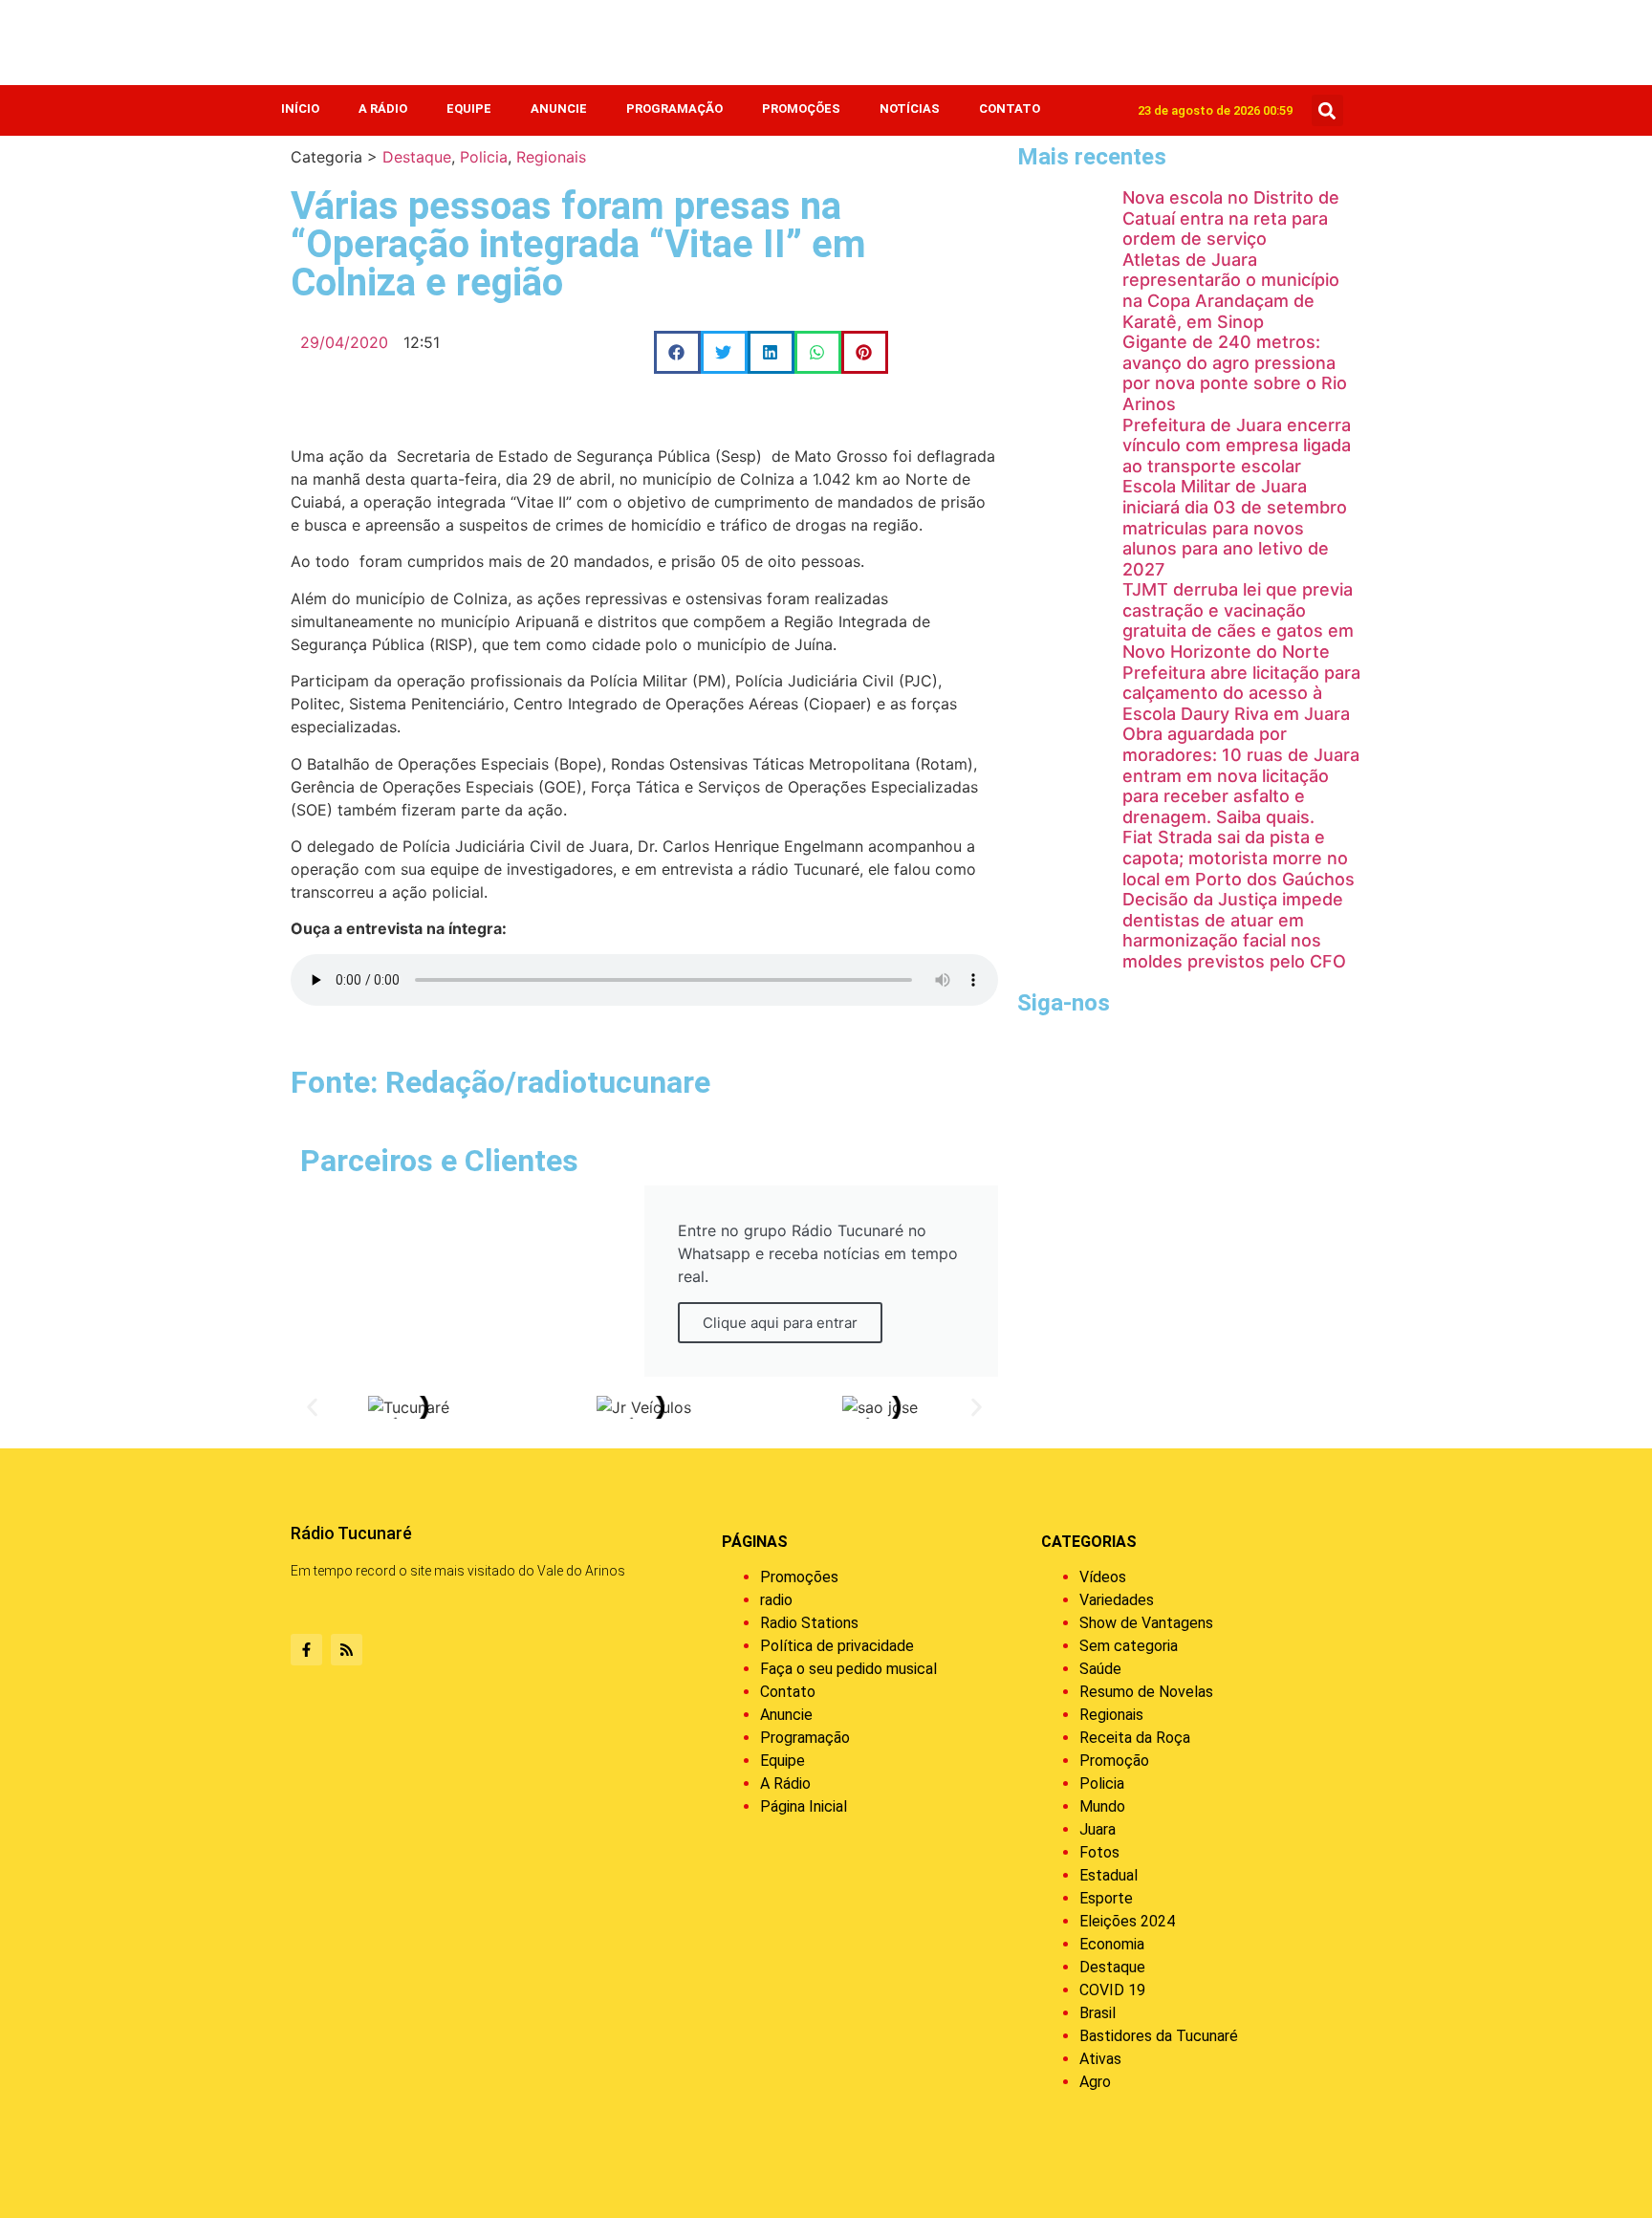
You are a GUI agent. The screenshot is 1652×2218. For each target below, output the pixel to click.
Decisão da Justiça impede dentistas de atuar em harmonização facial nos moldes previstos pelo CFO (1234, 930)
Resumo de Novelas (1146, 1692)
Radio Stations (809, 1623)
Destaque (417, 157)
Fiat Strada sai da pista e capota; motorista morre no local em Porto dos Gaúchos (1239, 858)
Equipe (469, 109)
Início (300, 109)
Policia (484, 157)
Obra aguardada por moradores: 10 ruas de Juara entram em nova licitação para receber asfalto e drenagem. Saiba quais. (1241, 775)
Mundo (1102, 1806)
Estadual (1109, 1875)
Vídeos (1103, 1577)
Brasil (1098, 2013)
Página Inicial (804, 1806)
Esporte (1106, 1898)
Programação (674, 109)
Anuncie (559, 109)
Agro (1095, 2082)
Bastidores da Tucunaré (1159, 2036)
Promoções (801, 109)
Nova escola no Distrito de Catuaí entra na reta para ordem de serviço (1231, 218)
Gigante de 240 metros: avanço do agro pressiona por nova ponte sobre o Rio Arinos (1235, 373)
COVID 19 (1112, 1990)
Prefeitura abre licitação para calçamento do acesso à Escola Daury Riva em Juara (1241, 693)
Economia (1112, 1944)
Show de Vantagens (1146, 1623)
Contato (1010, 109)
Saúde (1100, 1669)
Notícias (910, 109)
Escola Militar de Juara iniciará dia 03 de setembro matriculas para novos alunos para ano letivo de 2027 (1235, 527)
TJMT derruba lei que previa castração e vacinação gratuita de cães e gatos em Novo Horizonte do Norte (1238, 620)
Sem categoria (1129, 1646)
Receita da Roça (1135, 1738)
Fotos (1099, 1852)
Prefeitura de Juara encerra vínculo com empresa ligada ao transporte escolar (1237, 446)
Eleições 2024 (1127, 1921)
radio (776, 1600)
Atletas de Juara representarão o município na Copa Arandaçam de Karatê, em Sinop (1231, 291)
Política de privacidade (837, 1646)
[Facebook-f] (306, 1650)
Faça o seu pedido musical (848, 1669)
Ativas (1100, 2059)
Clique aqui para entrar (780, 1323)
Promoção (1114, 1761)
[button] (1327, 110)
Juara (1098, 1829)
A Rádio (383, 109)
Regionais (551, 157)
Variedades (1117, 1600)
